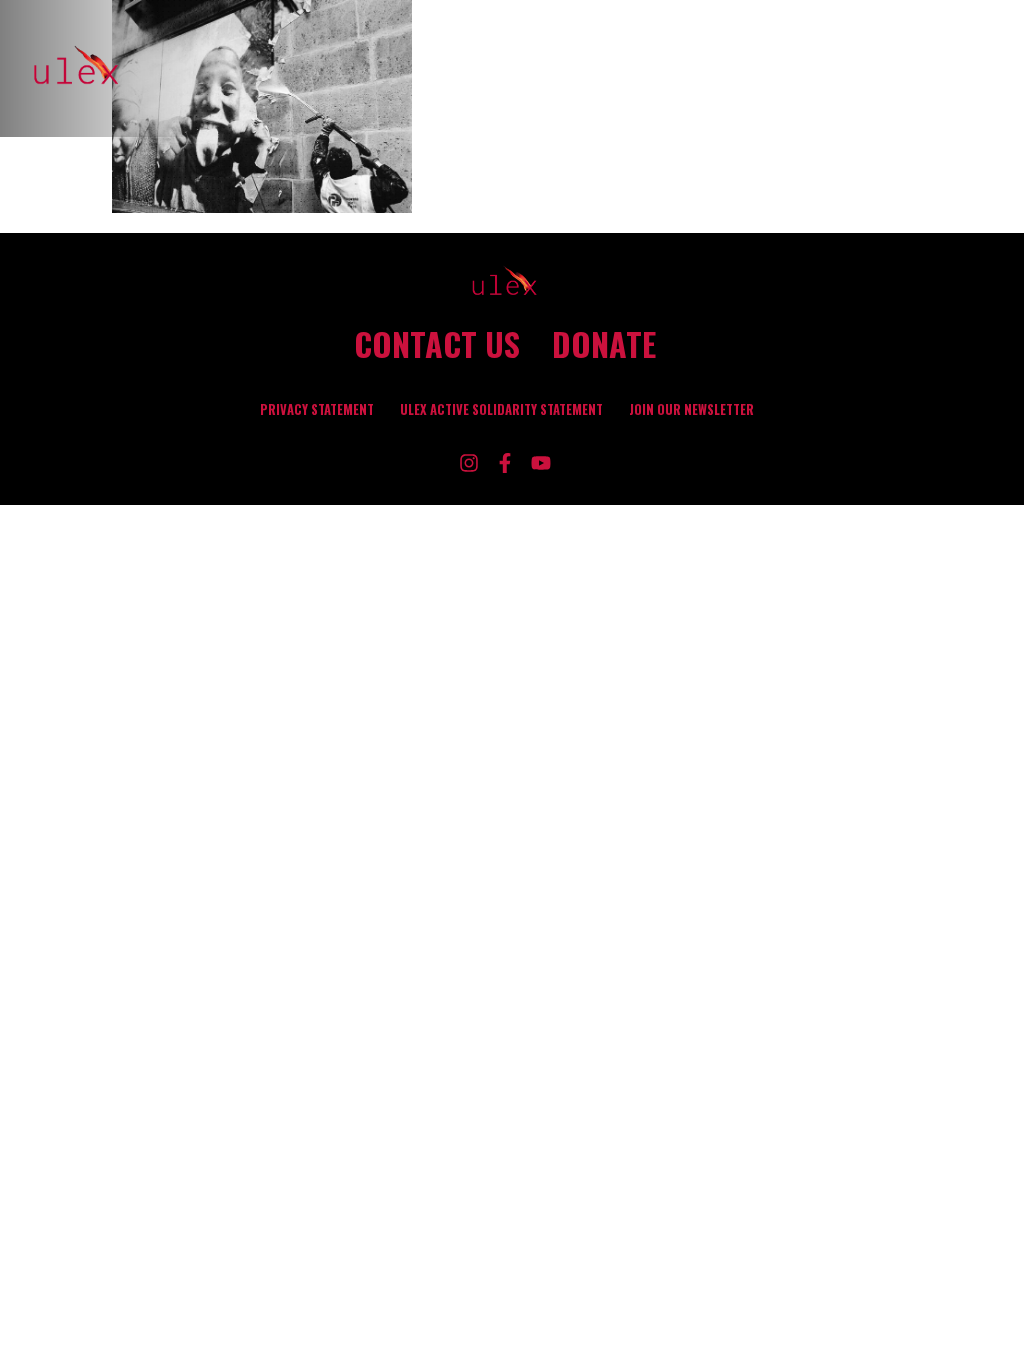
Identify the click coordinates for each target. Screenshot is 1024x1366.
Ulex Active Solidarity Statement (501, 409)
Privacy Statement (317, 409)
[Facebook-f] (505, 463)
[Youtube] (541, 463)
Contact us (437, 344)
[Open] (993, 68)
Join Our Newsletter (691, 409)
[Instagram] (469, 463)
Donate (604, 344)
